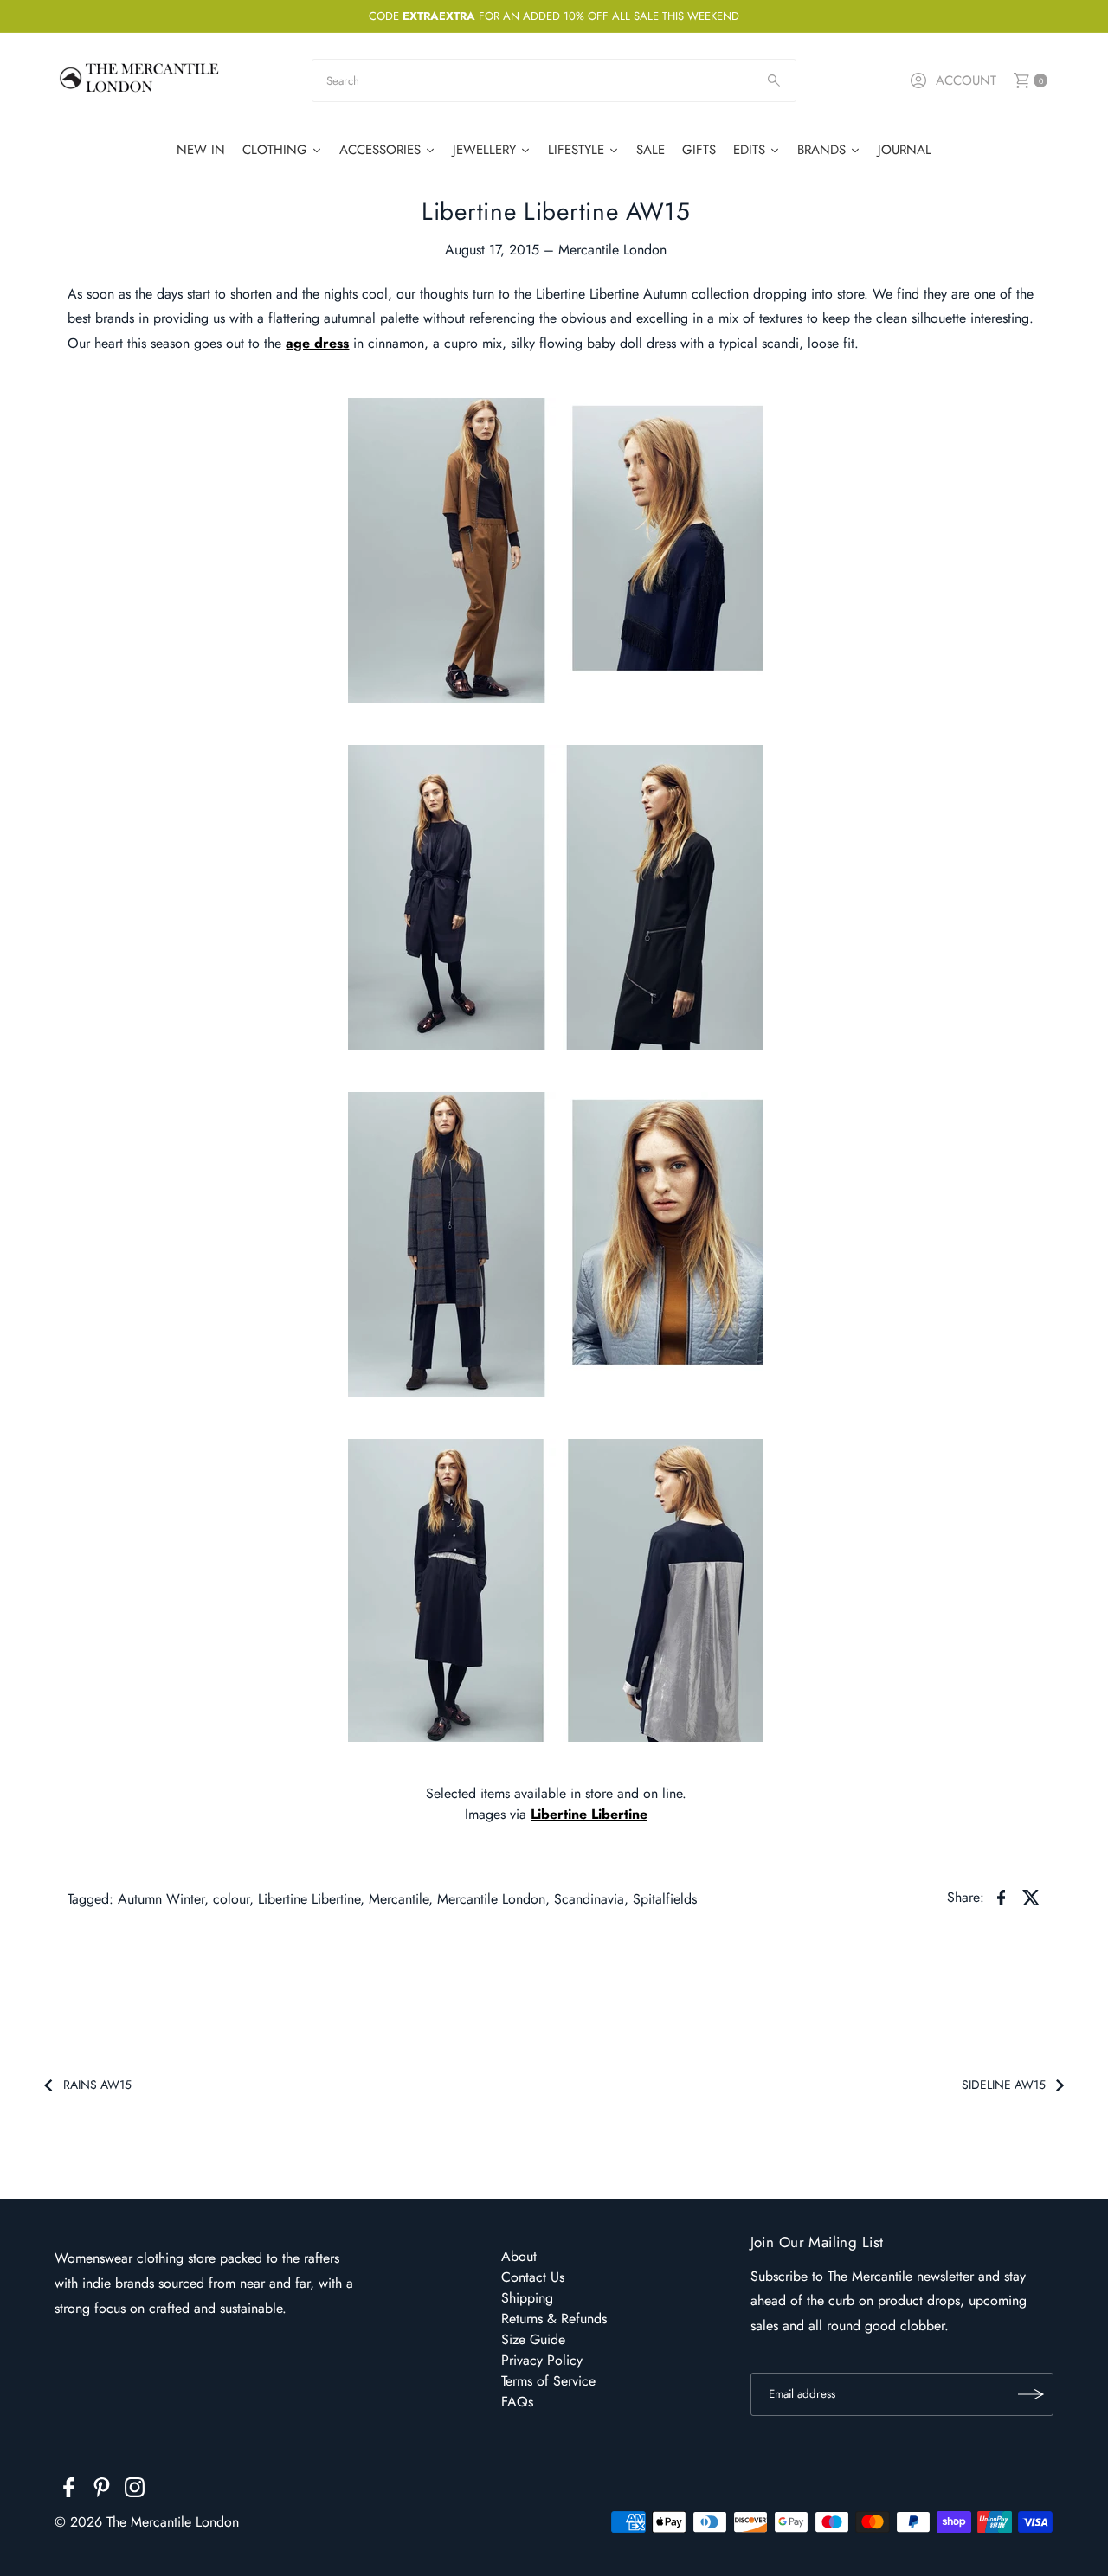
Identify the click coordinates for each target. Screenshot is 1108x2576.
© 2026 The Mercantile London (147, 2522)
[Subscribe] (1032, 2394)
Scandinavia (589, 1899)
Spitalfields (665, 1899)
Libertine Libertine (589, 1814)
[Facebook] (69, 2490)
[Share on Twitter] (1032, 1897)
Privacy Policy (542, 2360)
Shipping (527, 2298)
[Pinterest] (102, 2490)
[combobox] (554, 80)
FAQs (517, 2402)
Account (966, 80)
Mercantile (399, 1899)
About (519, 2256)
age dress (317, 343)
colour (231, 1899)
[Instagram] (135, 2490)
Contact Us (533, 2277)
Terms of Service (548, 2381)
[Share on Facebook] (1002, 1897)
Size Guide (533, 2339)
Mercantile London (491, 1899)
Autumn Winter (161, 1899)
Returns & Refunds (554, 2319)
